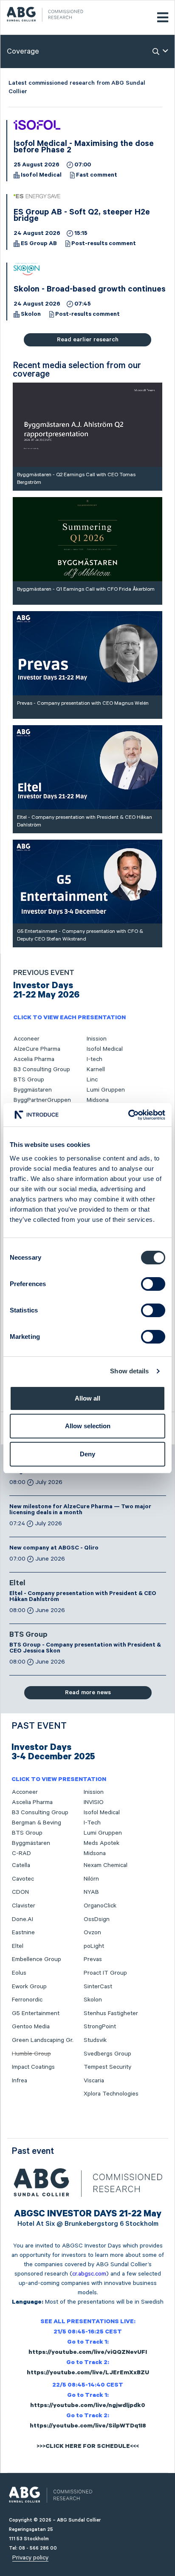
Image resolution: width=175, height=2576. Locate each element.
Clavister (24, 1906)
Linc (92, 1080)
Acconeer (27, 1039)
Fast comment (97, 176)
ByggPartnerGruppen (42, 1100)
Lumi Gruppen (106, 1090)
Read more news (88, 1693)
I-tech (95, 1059)
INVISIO (94, 1802)
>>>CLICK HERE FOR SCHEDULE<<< (88, 2447)
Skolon (31, 315)
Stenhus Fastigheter (111, 2013)
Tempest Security (107, 2067)
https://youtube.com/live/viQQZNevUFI (88, 2353)
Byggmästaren (33, 1090)
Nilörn (91, 1879)
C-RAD (21, 1853)
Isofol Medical (41, 176)
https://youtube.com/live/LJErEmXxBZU (88, 2373)
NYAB (91, 1892)
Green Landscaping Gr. (43, 2040)
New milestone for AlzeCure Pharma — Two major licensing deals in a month (80, 1510)
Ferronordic (27, 2000)
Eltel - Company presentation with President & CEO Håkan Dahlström (83, 1597)
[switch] (153, 1284)
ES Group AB (39, 244)
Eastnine (23, 1933)
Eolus (19, 1973)
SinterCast (98, 1987)
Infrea (20, 2081)
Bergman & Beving (37, 1823)
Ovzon (92, 1933)
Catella (21, 1865)
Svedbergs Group (107, 2054)
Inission (97, 1039)
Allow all (87, 1398)
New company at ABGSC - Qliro (54, 1549)
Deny (87, 1454)
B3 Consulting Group (42, 1069)
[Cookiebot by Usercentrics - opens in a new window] (128, 1115)
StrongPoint (100, 2027)
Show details (129, 1371)
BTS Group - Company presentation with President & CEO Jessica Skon (85, 1649)
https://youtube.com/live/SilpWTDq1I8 (88, 2427)
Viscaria (94, 2081)
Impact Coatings (33, 2067)
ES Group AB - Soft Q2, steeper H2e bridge (82, 216)
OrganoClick (100, 1906)
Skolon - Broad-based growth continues (90, 290)
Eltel (17, 1584)
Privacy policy (30, 2558)
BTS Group (29, 1080)
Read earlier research (88, 340)
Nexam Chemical (106, 1865)
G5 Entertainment (36, 2013)
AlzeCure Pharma (37, 1049)
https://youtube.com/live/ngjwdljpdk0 (88, 2406)
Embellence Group (37, 1959)
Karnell (96, 1069)
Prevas (93, 1959)
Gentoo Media (31, 2027)
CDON (20, 1892)
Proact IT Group (105, 1973)
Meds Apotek (102, 1843)
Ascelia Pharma (34, 1059)
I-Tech (92, 1823)
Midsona (98, 1100)
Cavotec (23, 1879)
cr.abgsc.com (89, 2274)
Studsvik (95, 2040)
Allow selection (88, 1426)
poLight (94, 1946)
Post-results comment (104, 244)
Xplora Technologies (111, 2094)
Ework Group (29, 1987)
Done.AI (23, 1919)
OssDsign (97, 1919)
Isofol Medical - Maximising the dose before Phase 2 (84, 148)
